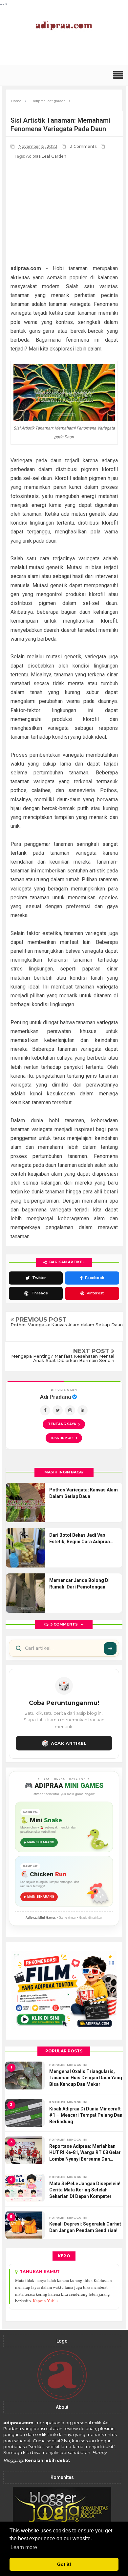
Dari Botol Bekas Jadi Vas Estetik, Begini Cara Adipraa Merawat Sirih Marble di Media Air (83, 1539)
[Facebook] (45, 1410)
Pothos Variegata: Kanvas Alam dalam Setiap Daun (67, 1325)
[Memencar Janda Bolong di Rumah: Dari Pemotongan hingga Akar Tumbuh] (26, 1593)
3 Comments (84, 146)
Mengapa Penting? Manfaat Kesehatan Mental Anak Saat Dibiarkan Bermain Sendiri (63, 1358)
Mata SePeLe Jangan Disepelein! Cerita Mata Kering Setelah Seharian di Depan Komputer (85, 2190)
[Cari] (110, 1648)
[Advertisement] (66, 52)
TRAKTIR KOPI (64, 1438)
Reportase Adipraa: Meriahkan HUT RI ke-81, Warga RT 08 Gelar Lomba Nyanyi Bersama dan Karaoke (85, 2153)
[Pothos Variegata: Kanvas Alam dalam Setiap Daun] (26, 1503)
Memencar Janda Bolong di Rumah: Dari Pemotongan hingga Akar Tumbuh (79, 1584)
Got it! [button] (64, 2564)
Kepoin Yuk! (45, 2301)
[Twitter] (58, 1410)
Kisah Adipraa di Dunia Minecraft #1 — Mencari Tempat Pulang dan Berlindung (86, 2115)
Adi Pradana (56, 1397)
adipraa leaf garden (46, 156)
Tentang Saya (62, 1424)
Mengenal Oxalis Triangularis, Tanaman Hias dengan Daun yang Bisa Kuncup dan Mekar (86, 2078)
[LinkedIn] (83, 1410)
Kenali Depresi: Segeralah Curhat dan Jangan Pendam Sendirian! (85, 2227)
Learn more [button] (24, 2547)
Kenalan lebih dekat (47, 2460)
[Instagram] (70, 1410)
